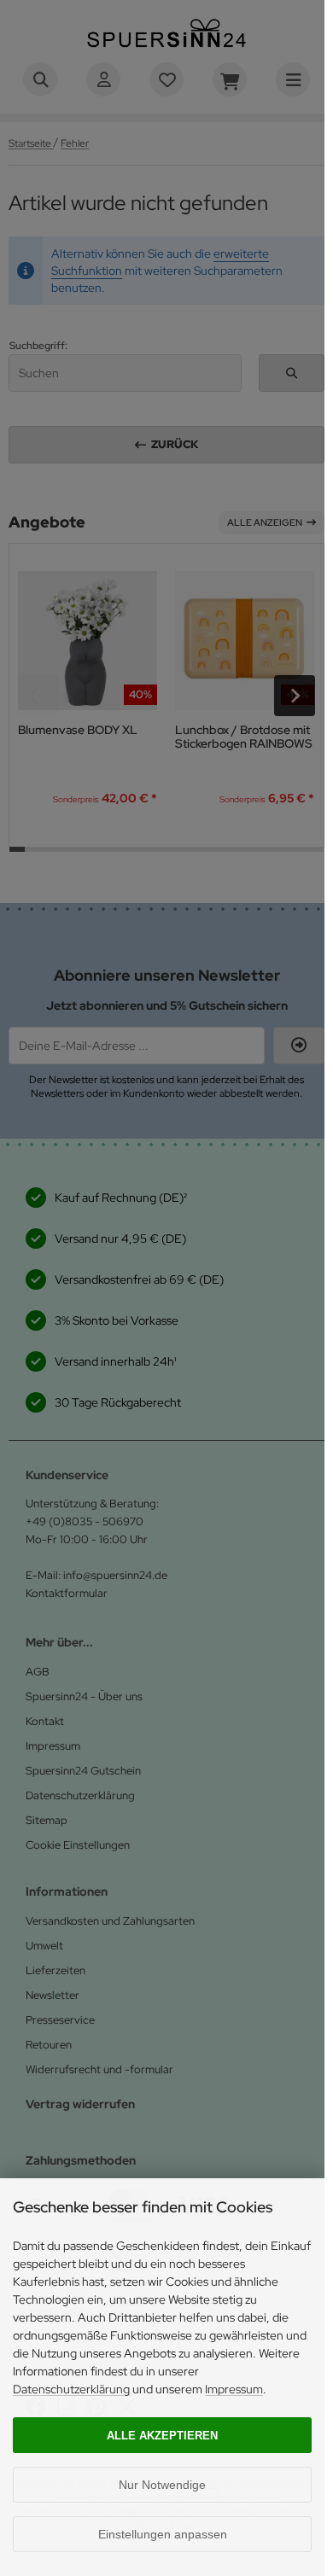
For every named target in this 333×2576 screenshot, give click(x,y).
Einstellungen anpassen (163, 2534)
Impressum (234, 2389)
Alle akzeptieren (162, 2436)
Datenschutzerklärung (71, 2389)
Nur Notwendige (162, 2485)
